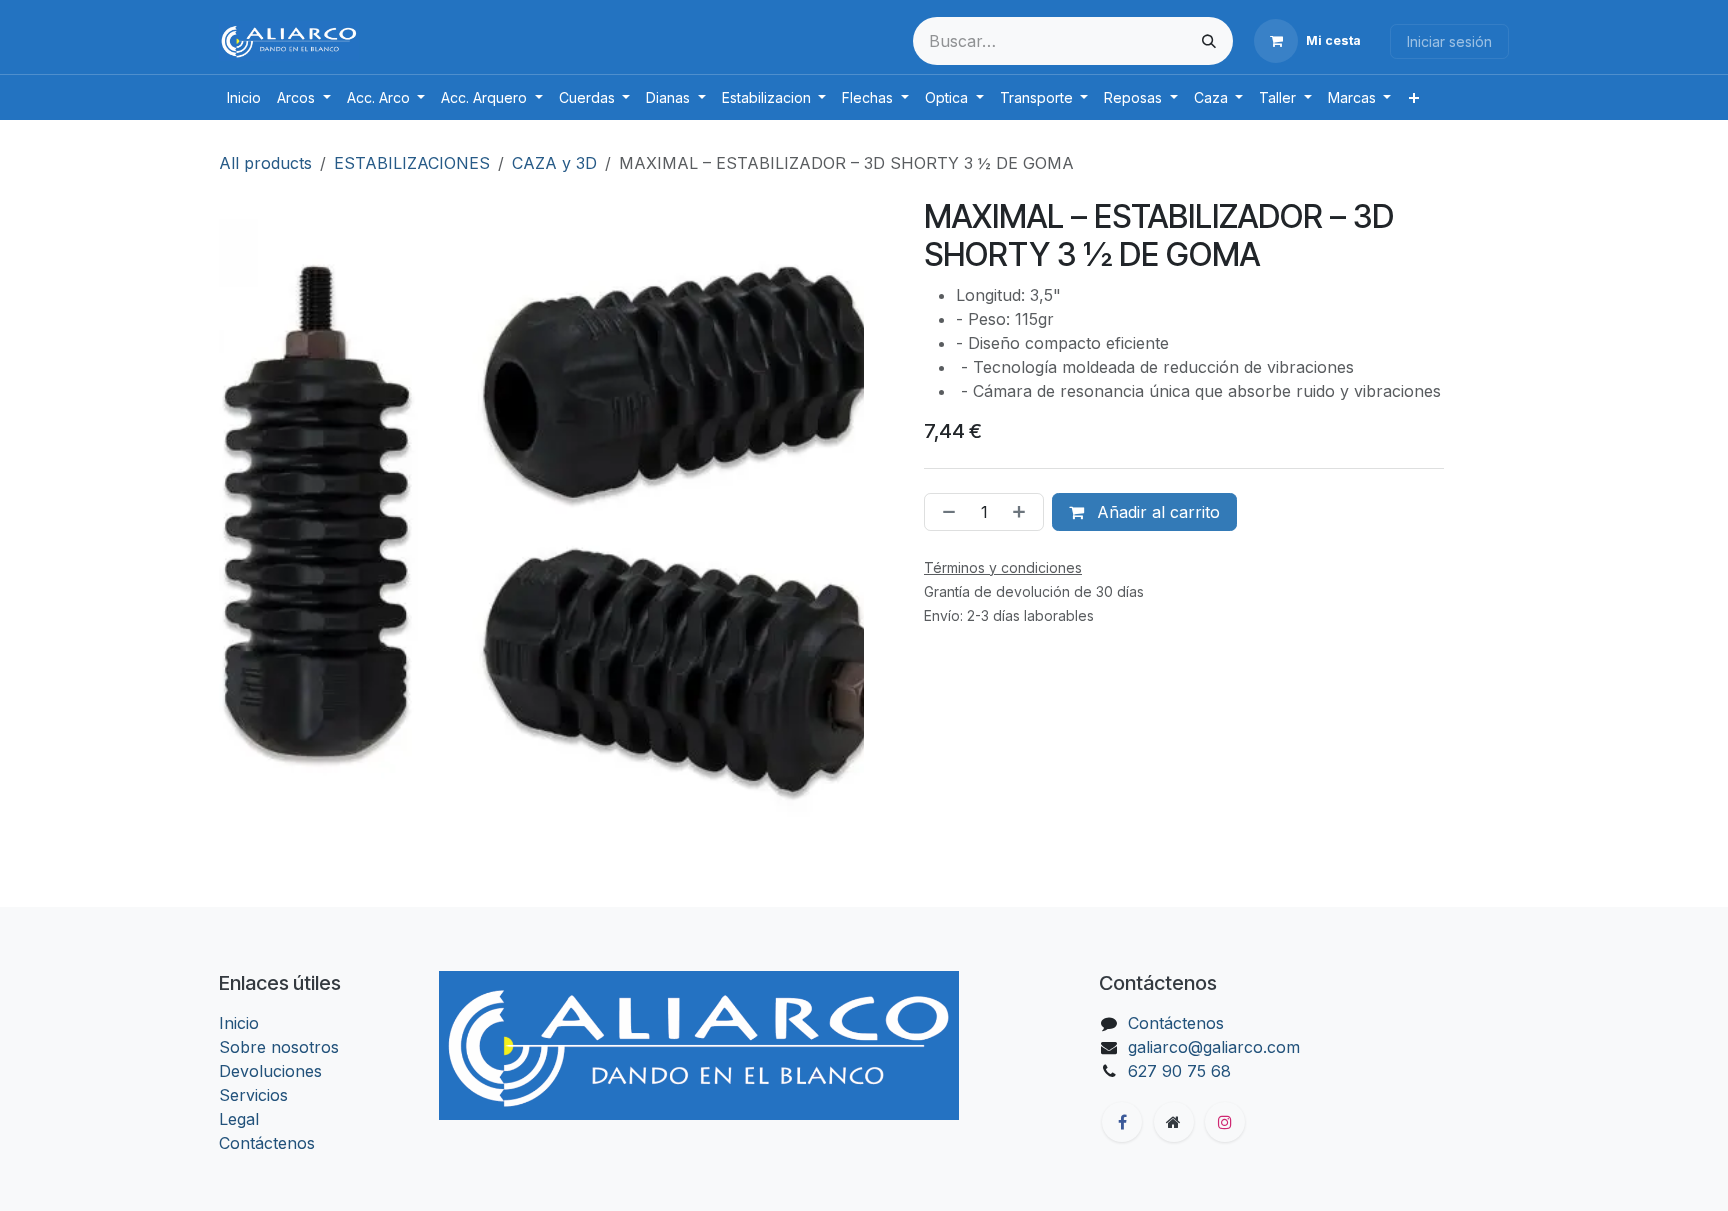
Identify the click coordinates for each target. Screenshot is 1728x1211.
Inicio (239, 1023)
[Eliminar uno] (945, 512)
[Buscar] (1209, 41)
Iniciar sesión (1449, 41)
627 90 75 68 (1179, 1071)
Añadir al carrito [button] (1156, 512)
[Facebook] (1122, 1122)
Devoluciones (270, 1071)
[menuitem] (244, 97)
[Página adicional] (1174, 1122)
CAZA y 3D (554, 163)
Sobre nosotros (279, 1047)
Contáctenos (267, 1143)
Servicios (253, 1095)
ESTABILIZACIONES (412, 163)
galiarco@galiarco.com (1214, 1047)
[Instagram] (1225, 1122)
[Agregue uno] (1023, 512)
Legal (239, 1119)
